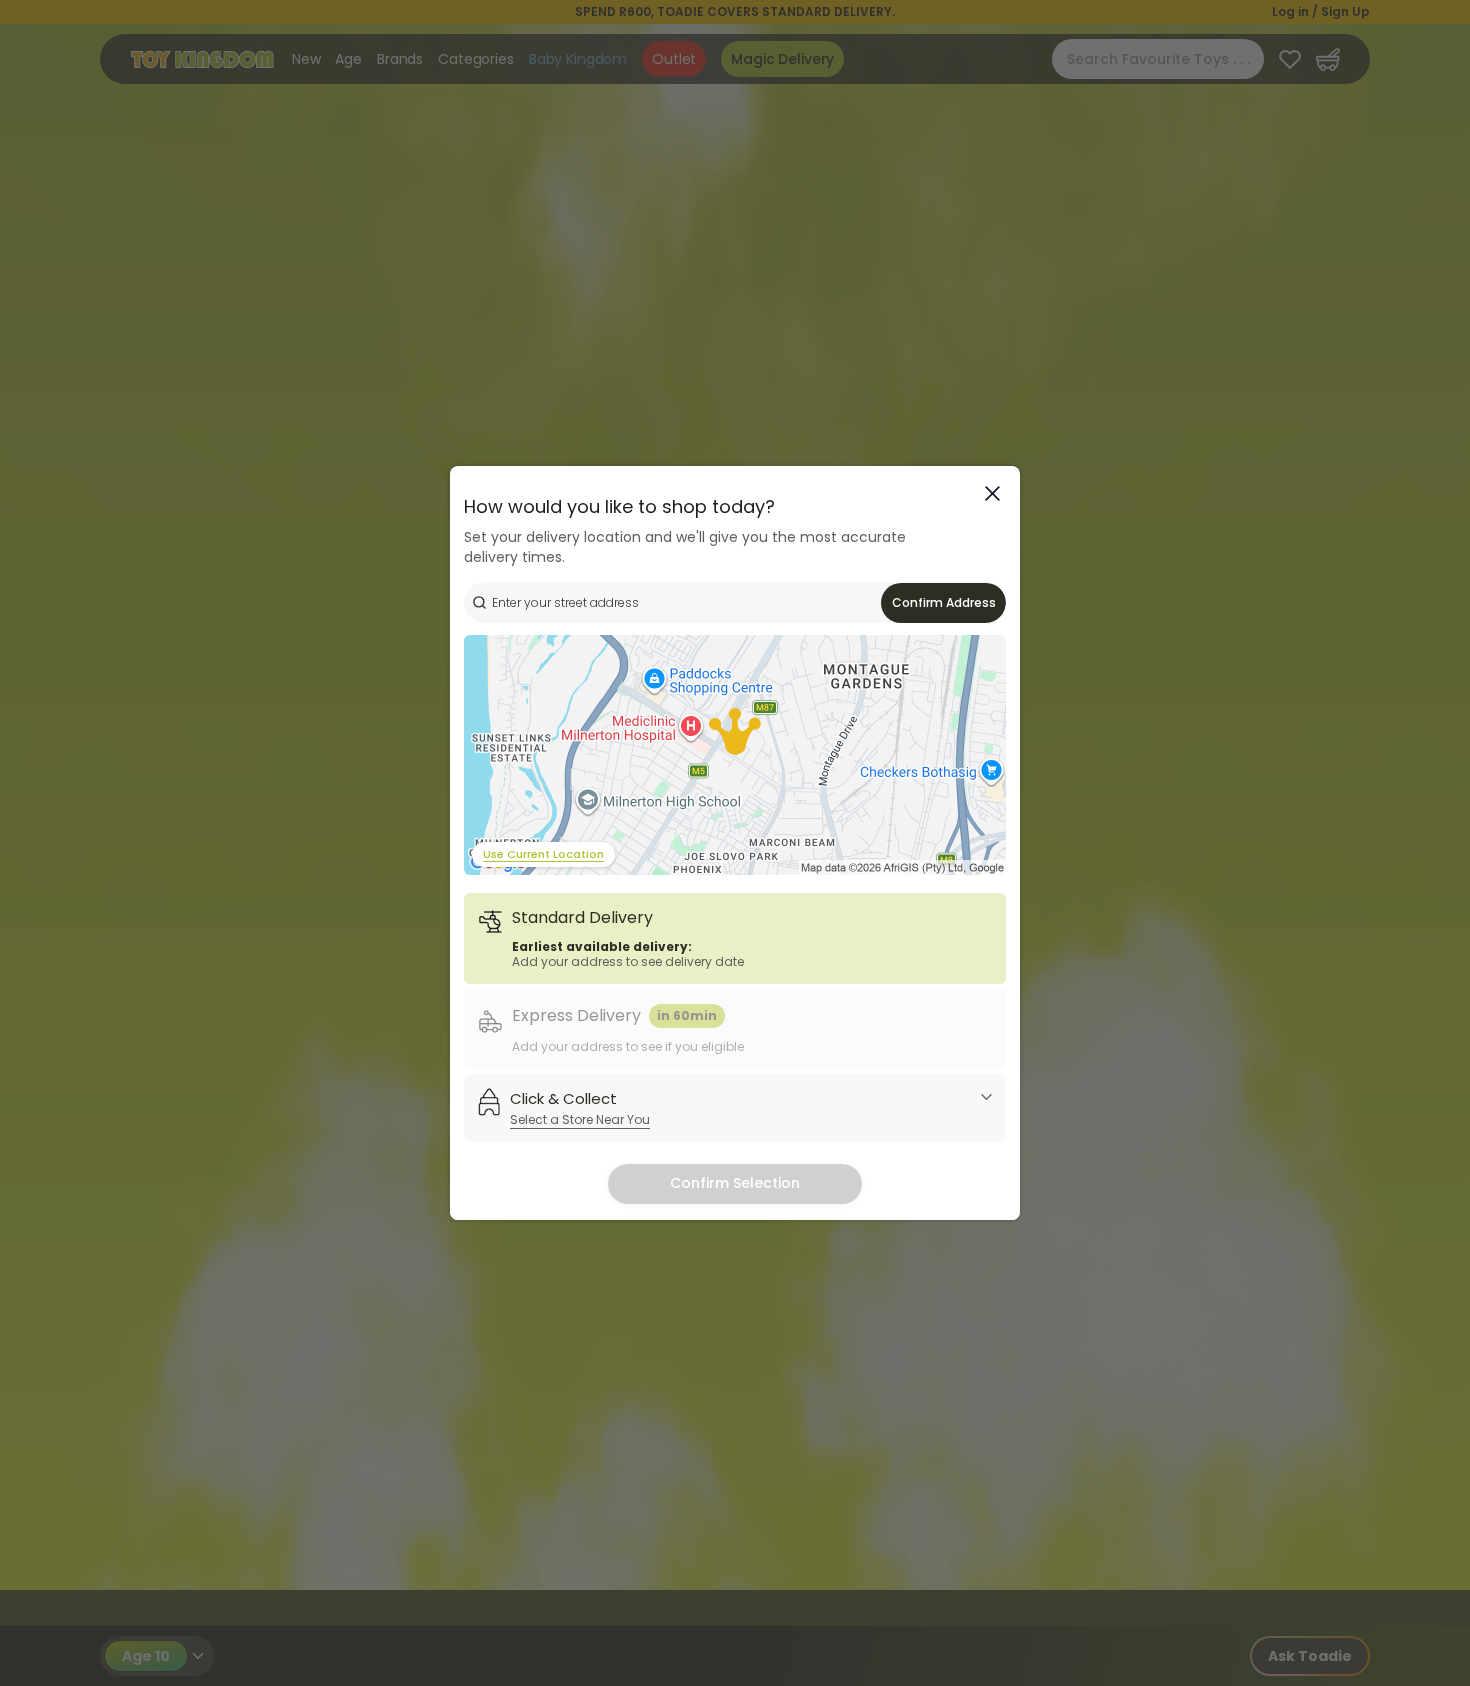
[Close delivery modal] (992, 493)
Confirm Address (944, 602)
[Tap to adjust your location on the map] (735, 755)
